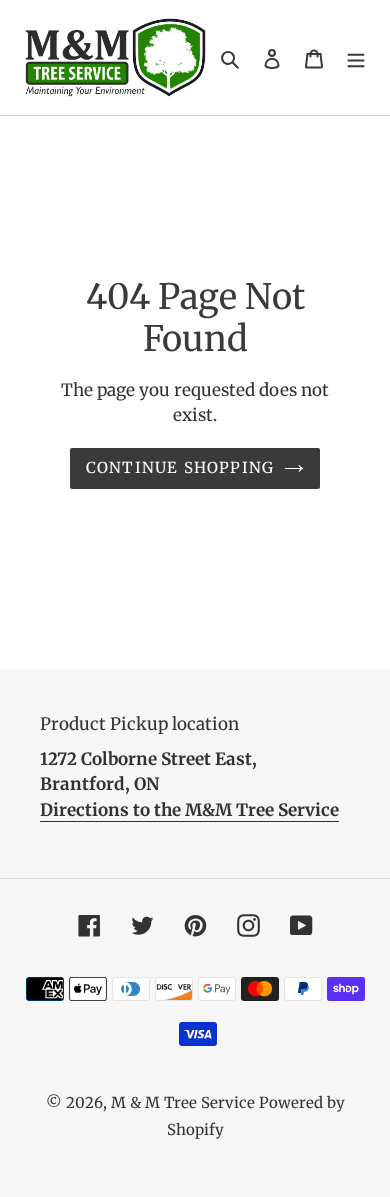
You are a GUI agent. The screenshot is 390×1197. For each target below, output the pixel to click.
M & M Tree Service (183, 1102)
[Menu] (356, 57)
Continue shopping (180, 467)
